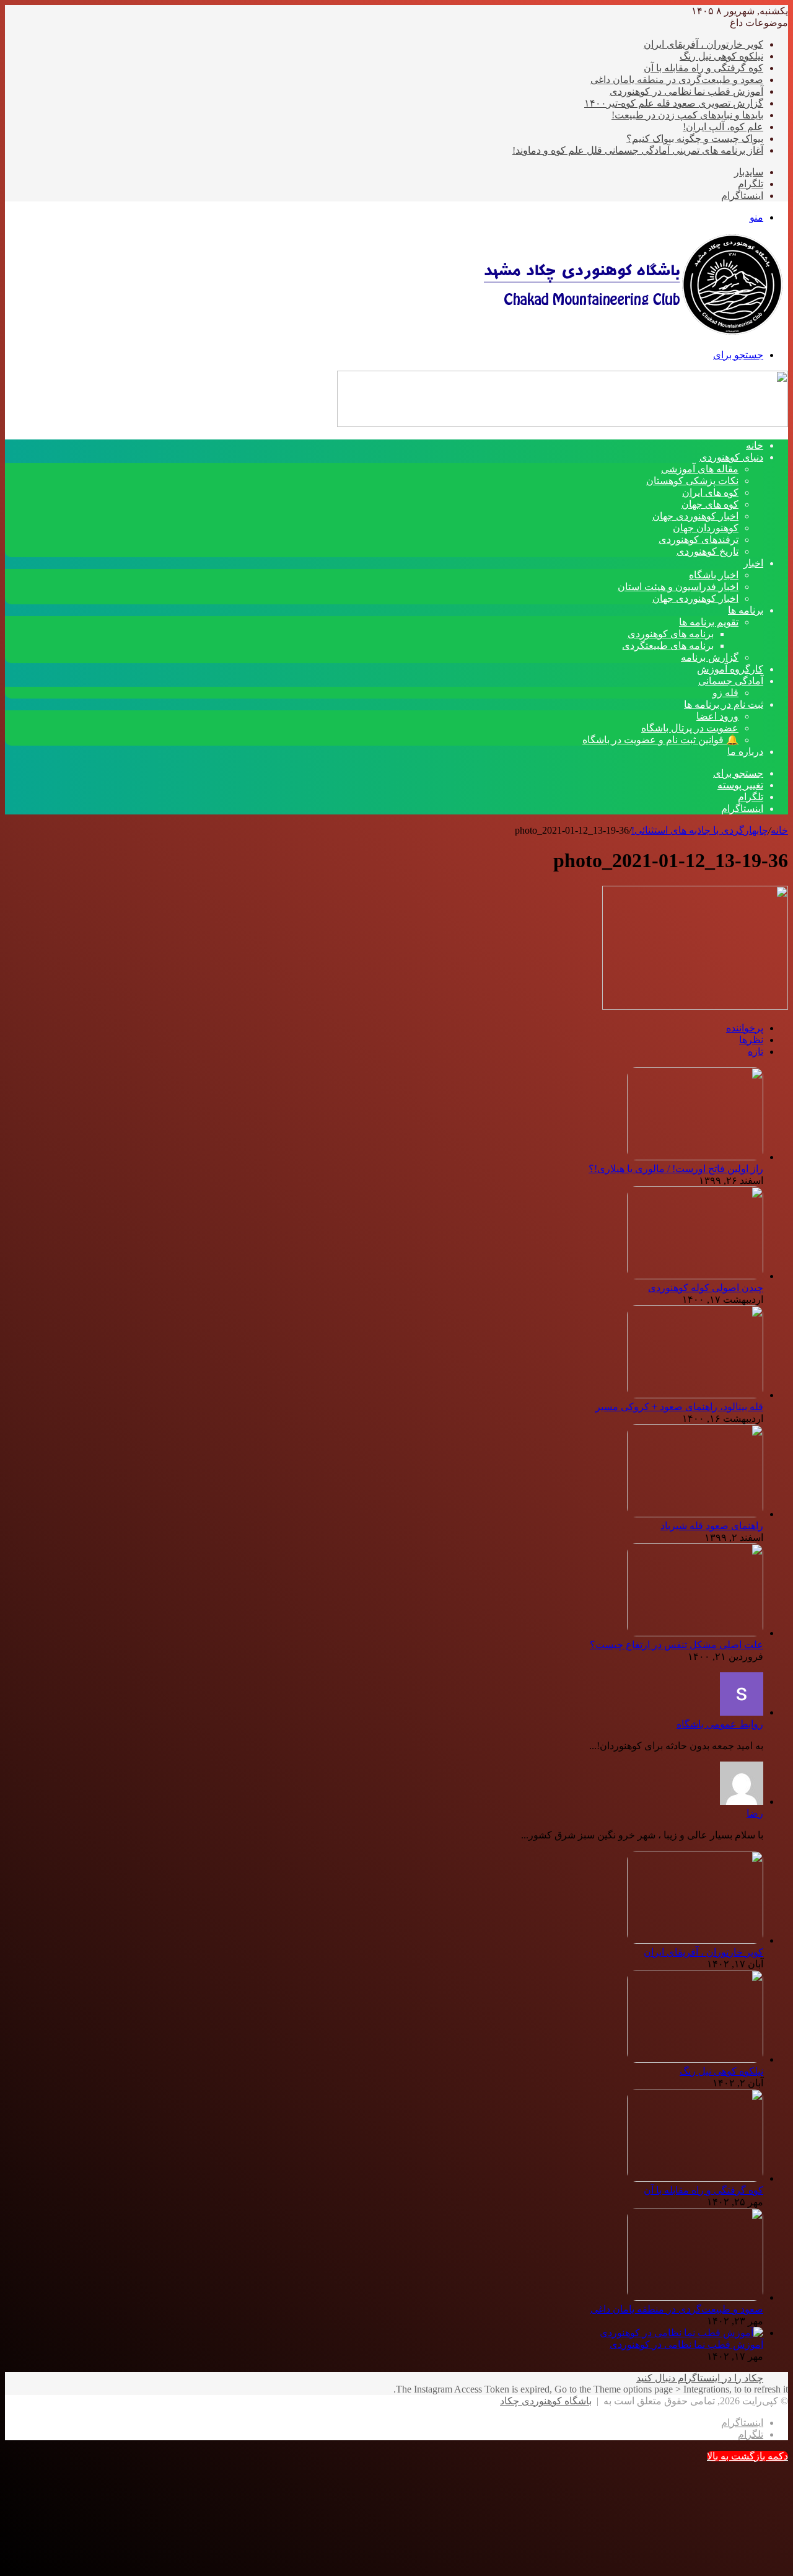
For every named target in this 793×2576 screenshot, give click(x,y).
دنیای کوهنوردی (731, 457)
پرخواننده (745, 1028)
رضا (755, 1813)
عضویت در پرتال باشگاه (690, 728)
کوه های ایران (710, 492)
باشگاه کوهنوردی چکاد (546, 2401)
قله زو (725, 693)
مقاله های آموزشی (700, 469)
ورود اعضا (717, 716)
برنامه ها (746, 610)
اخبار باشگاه (714, 575)
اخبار (753, 563)
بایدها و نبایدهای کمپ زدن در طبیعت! (687, 115)
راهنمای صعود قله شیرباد (712, 1526)
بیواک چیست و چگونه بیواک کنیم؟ (695, 139)
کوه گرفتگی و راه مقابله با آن (703, 68)
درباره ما (745, 752)
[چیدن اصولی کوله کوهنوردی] (695, 1276)
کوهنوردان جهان (706, 528)
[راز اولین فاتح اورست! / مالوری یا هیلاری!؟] (695, 1157)
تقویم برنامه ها (709, 622)
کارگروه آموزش (730, 669)
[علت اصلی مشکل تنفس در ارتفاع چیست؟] (695, 1633)
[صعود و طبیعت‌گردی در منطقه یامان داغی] (695, 2297)
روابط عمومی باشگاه (720, 1724)
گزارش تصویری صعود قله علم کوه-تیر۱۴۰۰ (674, 103)
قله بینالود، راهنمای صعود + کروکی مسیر (679, 1407)
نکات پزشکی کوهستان (692, 481)
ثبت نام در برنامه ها (724, 704)
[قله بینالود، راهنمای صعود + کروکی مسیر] (695, 1395)
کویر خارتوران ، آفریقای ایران (703, 44)
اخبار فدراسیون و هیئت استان (678, 587)
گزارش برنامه (710, 657)
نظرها (751, 1040)
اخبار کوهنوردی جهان (695, 516)
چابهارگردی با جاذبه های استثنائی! (700, 830)
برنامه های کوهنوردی (671, 634)
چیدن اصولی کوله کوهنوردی (706, 1288)
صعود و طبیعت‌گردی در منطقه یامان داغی (677, 80)
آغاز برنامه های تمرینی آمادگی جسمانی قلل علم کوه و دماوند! (638, 150)
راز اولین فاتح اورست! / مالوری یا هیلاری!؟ (676, 1169)
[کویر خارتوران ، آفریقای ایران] (695, 1940)
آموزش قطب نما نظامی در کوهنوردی (686, 91)
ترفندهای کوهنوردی (699, 540)
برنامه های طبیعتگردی (668, 646)
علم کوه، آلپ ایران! (723, 127)
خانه (779, 830)
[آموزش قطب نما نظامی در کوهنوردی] (681, 2333)
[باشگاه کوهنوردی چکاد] (632, 333)
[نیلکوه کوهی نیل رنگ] (695, 2059)
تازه (756, 1052)
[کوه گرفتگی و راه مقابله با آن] (695, 2178)
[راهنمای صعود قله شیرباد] (695, 1514)
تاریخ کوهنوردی (708, 551)
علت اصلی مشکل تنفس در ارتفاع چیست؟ (677, 1645)
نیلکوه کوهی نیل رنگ (721, 56)
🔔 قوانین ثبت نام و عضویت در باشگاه (660, 740)
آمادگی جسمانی (731, 681)
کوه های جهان (710, 504)
